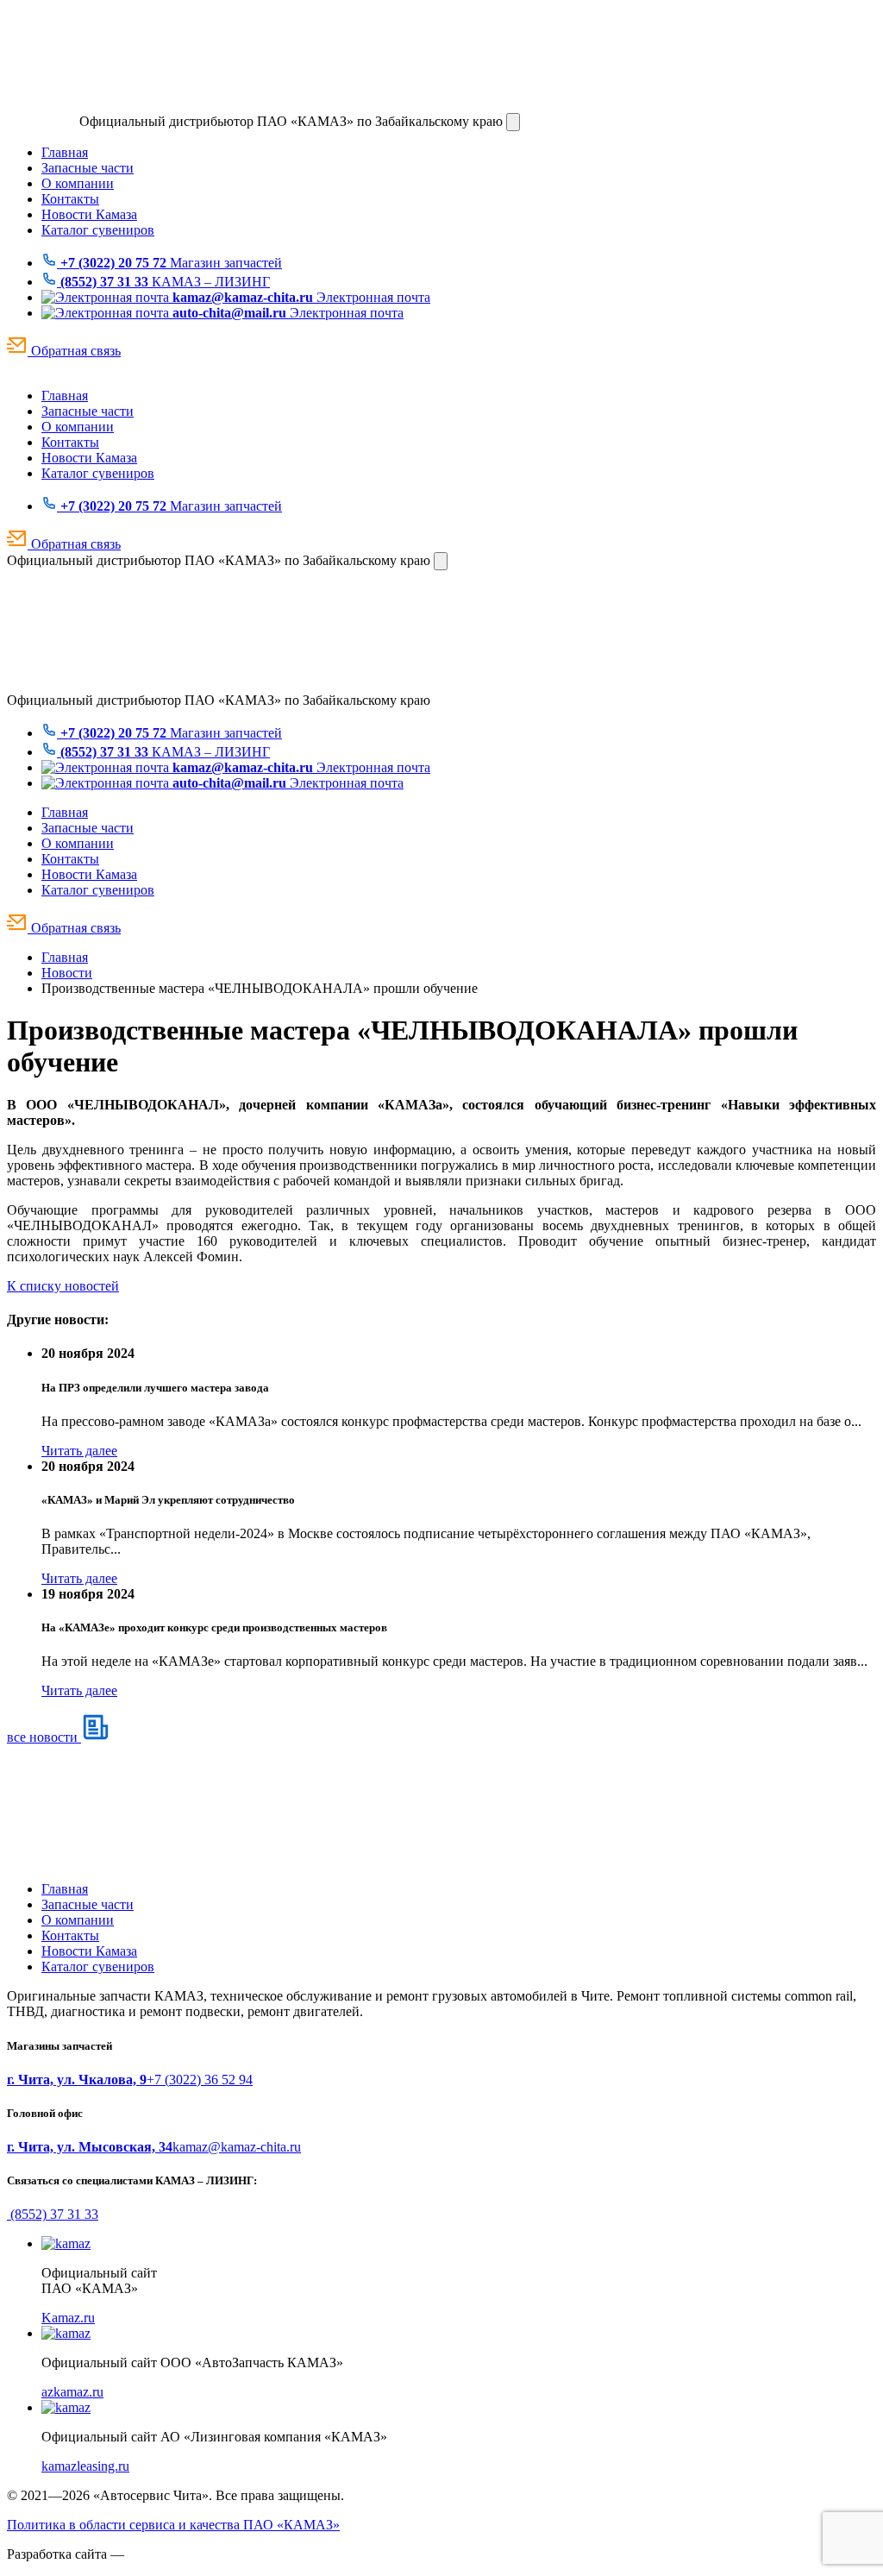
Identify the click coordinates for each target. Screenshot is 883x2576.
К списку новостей (63, 1286)
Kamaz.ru (68, 2318)
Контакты (70, 199)
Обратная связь (74, 351)
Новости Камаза (89, 214)
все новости (44, 1737)
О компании (78, 183)
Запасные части (88, 168)
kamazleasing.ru (85, 2466)
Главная (65, 152)
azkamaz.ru (72, 2392)
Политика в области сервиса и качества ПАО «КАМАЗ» (173, 2525)
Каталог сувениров (98, 230)
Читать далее (79, 1451)
